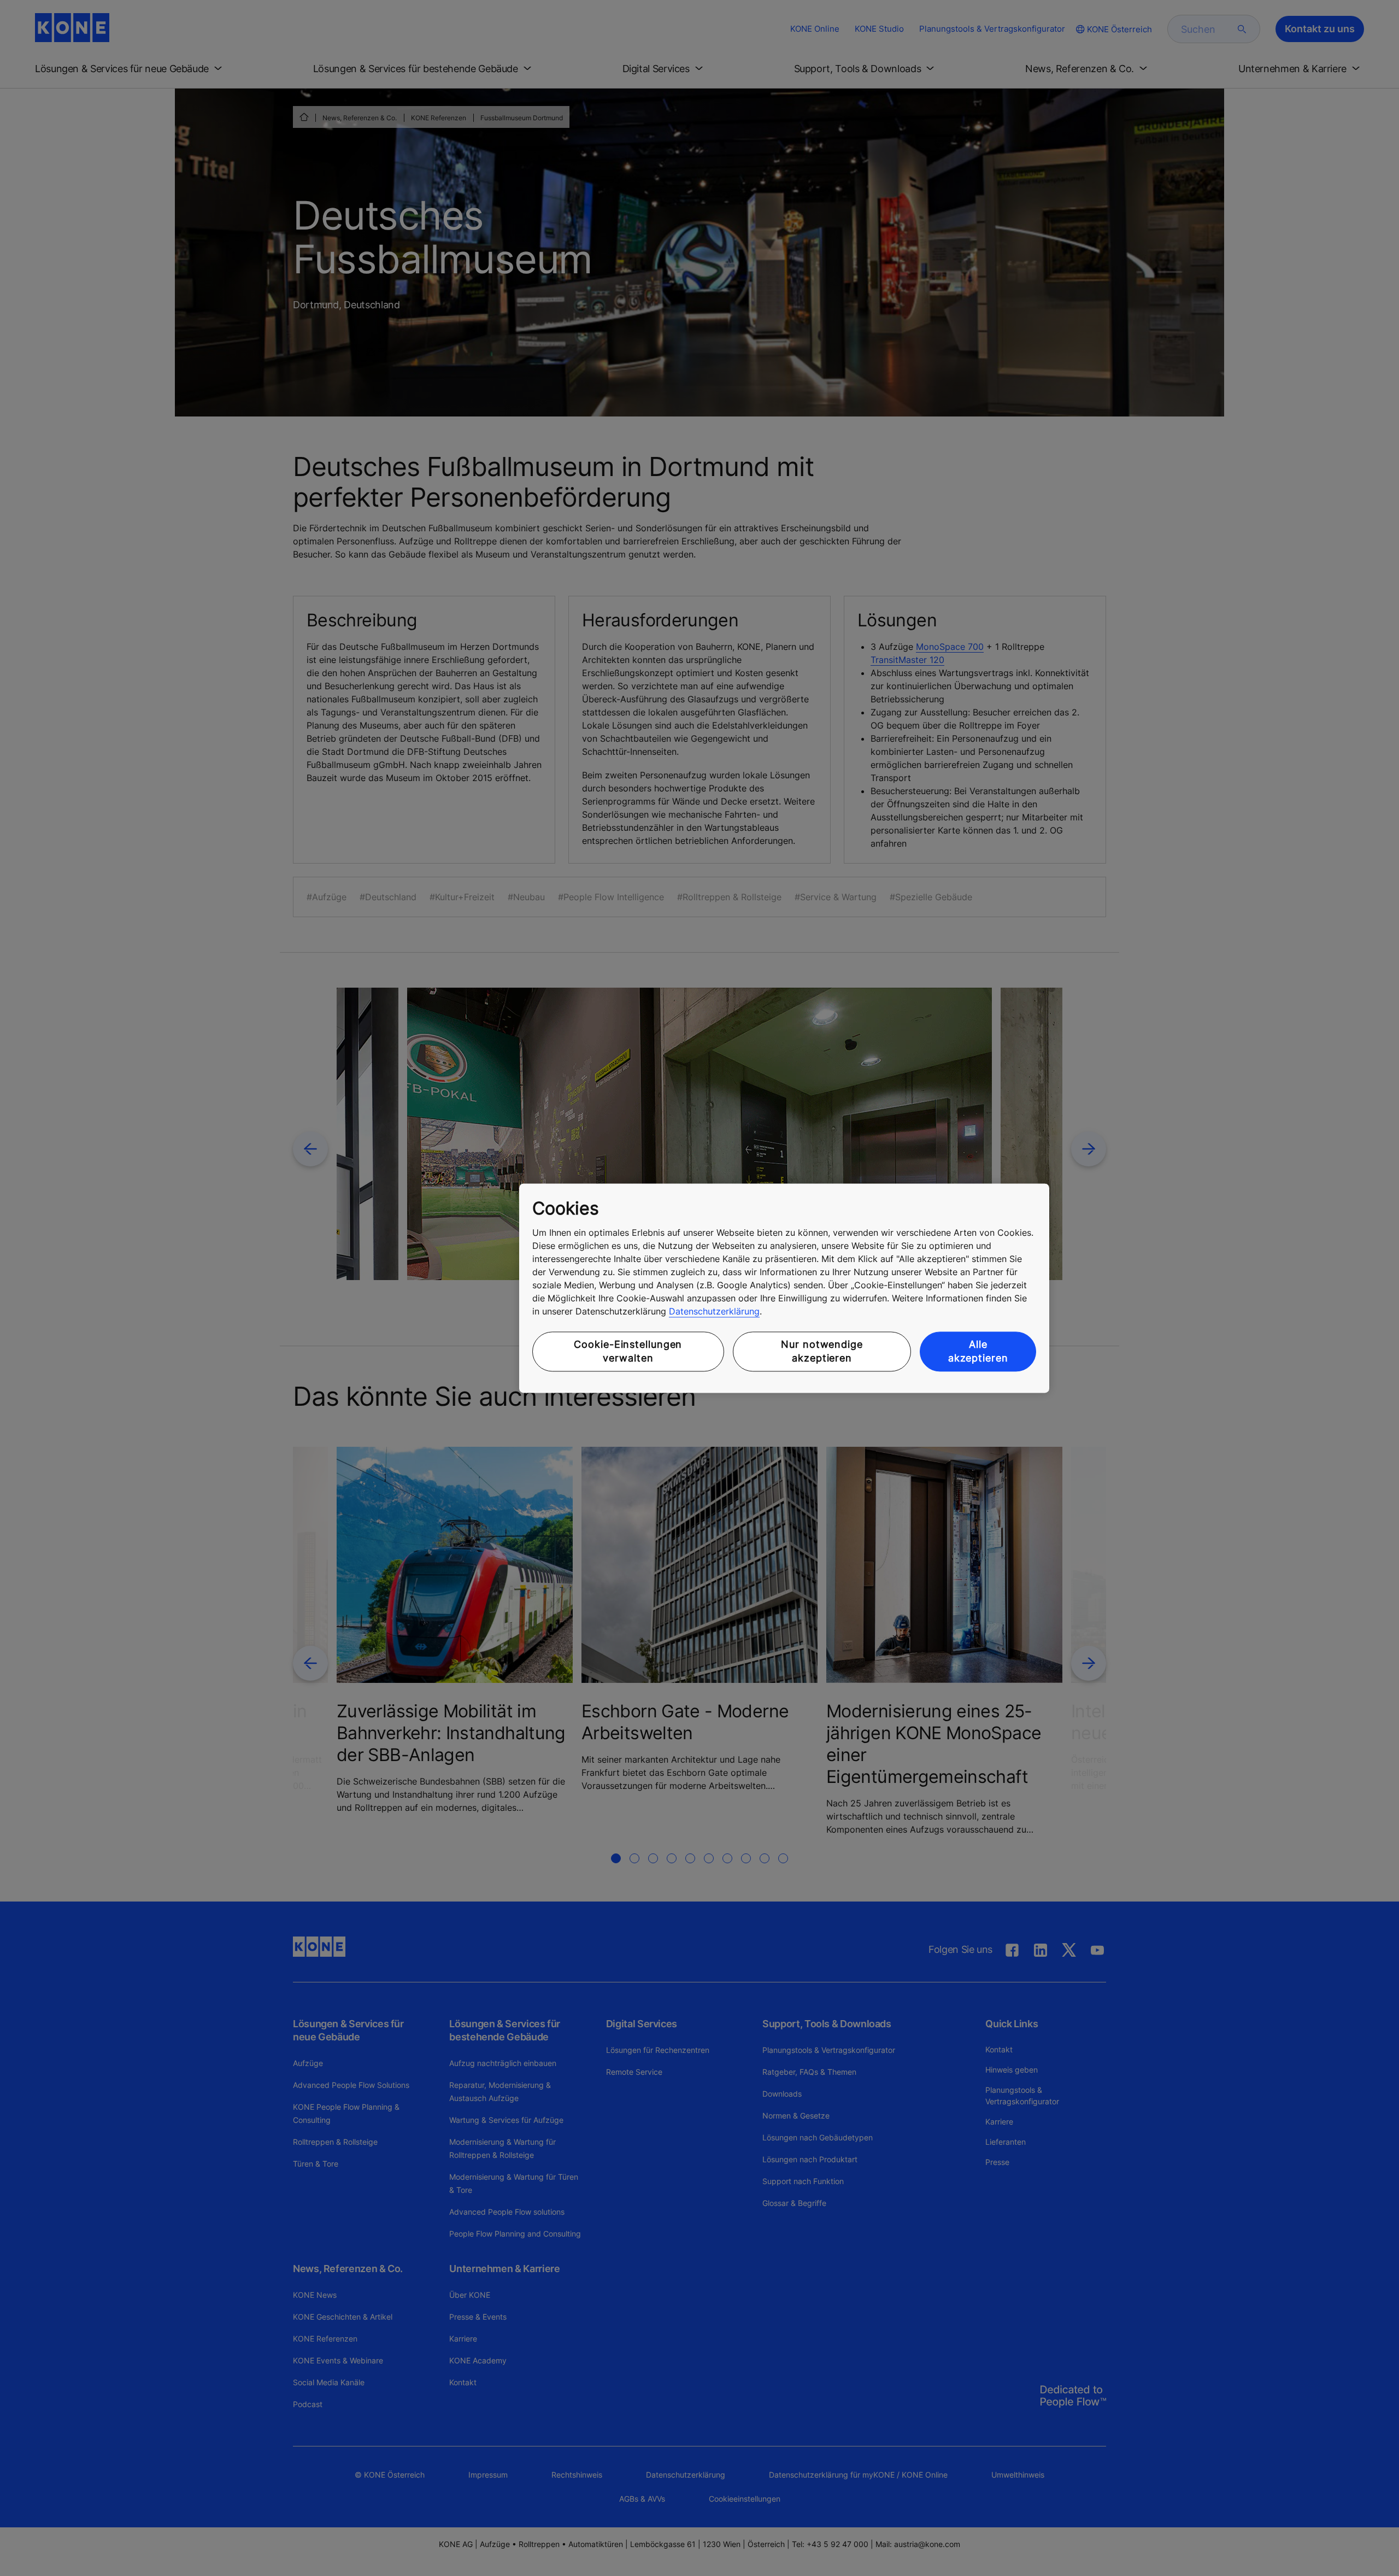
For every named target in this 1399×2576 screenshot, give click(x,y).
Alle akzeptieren (978, 1352)
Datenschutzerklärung (714, 1312)
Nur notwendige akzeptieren (822, 1352)
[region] (784, 1288)
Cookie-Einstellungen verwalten (628, 1352)
